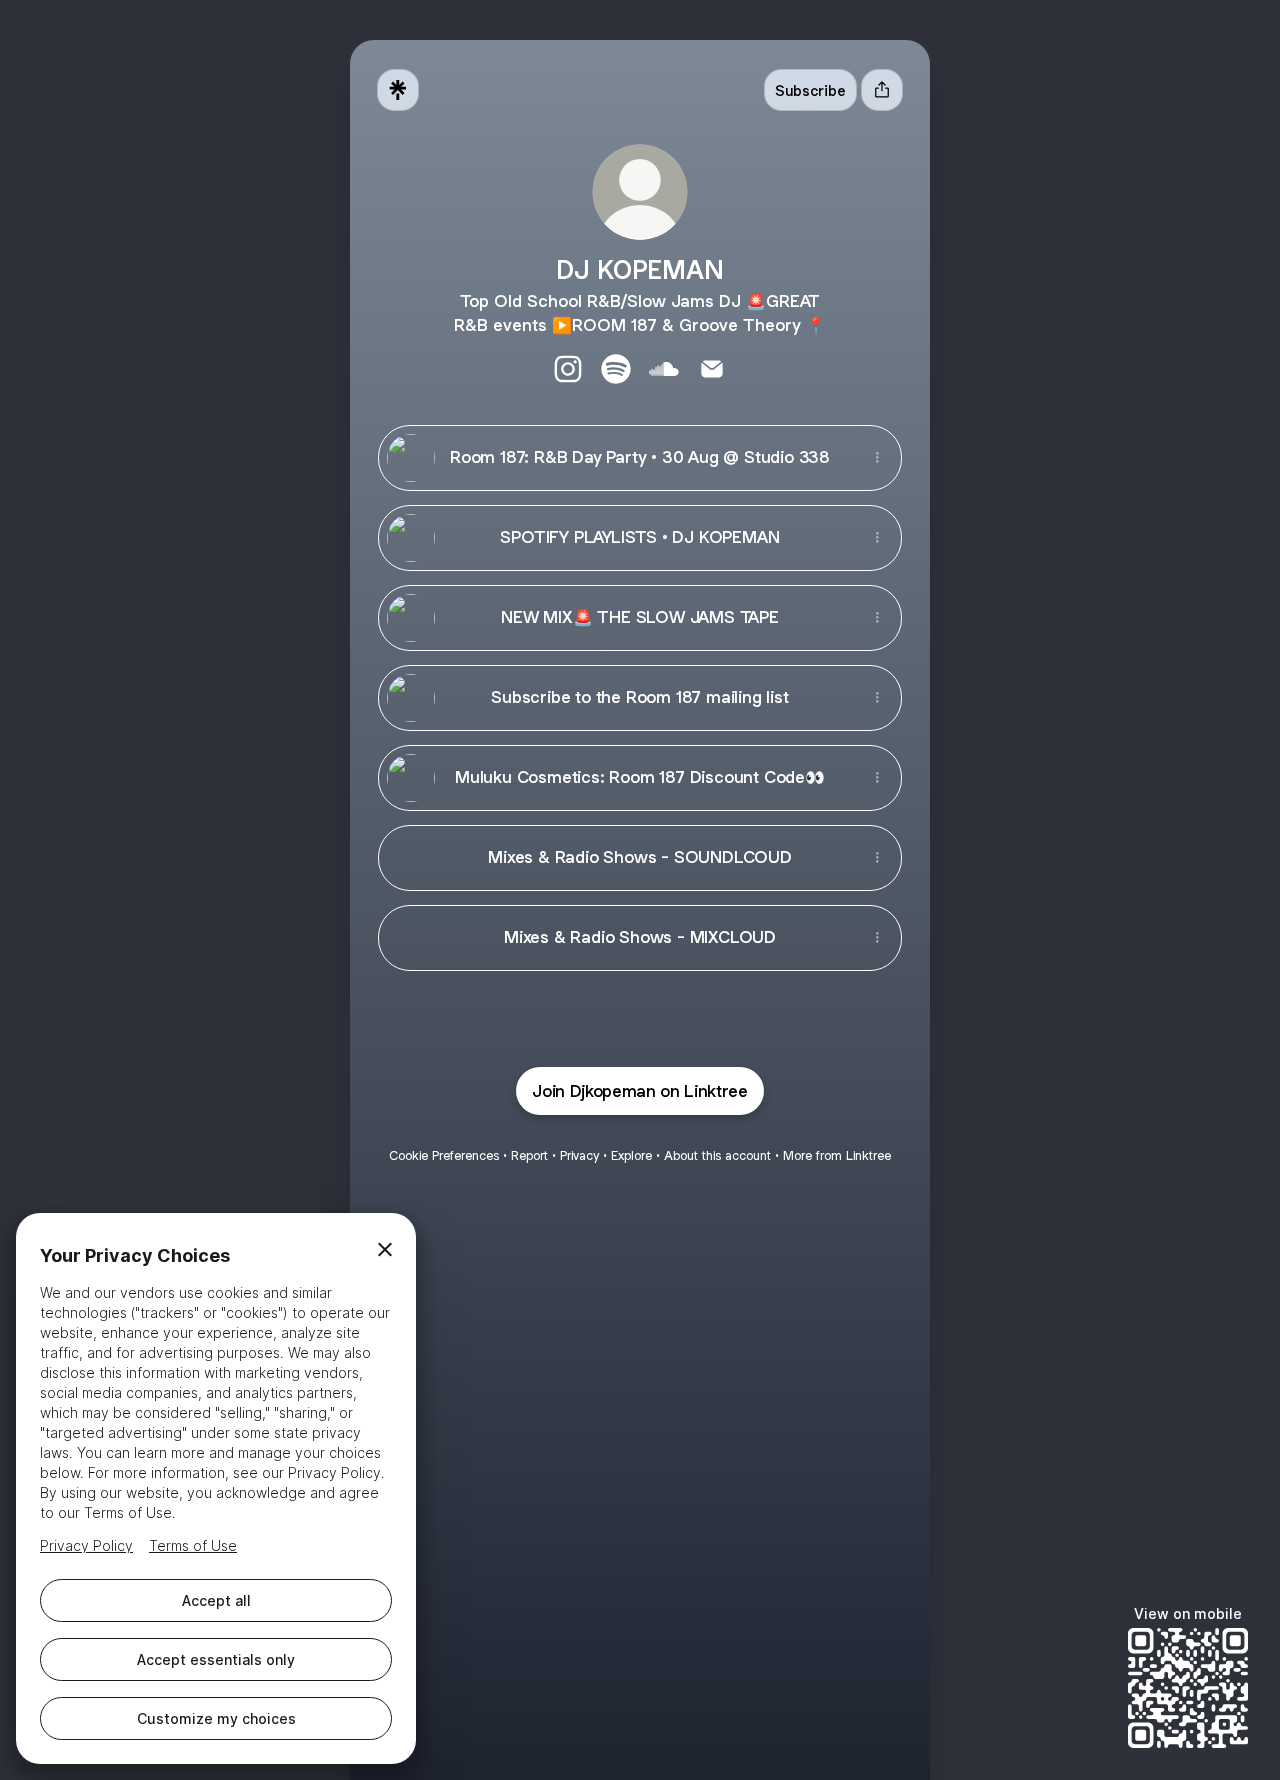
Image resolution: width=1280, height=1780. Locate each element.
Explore (631, 1155)
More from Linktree (837, 1155)
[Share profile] (882, 90)
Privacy (579, 1155)
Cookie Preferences (444, 1155)
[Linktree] (398, 90)
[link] (568, 369)
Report (529, 1155)
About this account (717, 1155)
